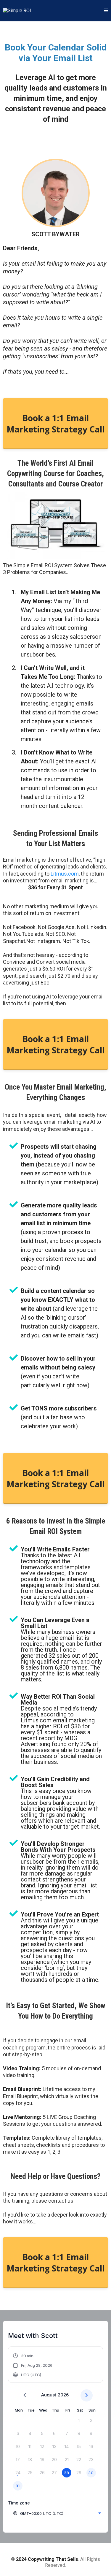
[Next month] (87, 2395)
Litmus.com (65, 874)
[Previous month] (25, 2395)
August (49, 2395)
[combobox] (57, 2513)
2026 (63, 2395)
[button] (106, 11)
